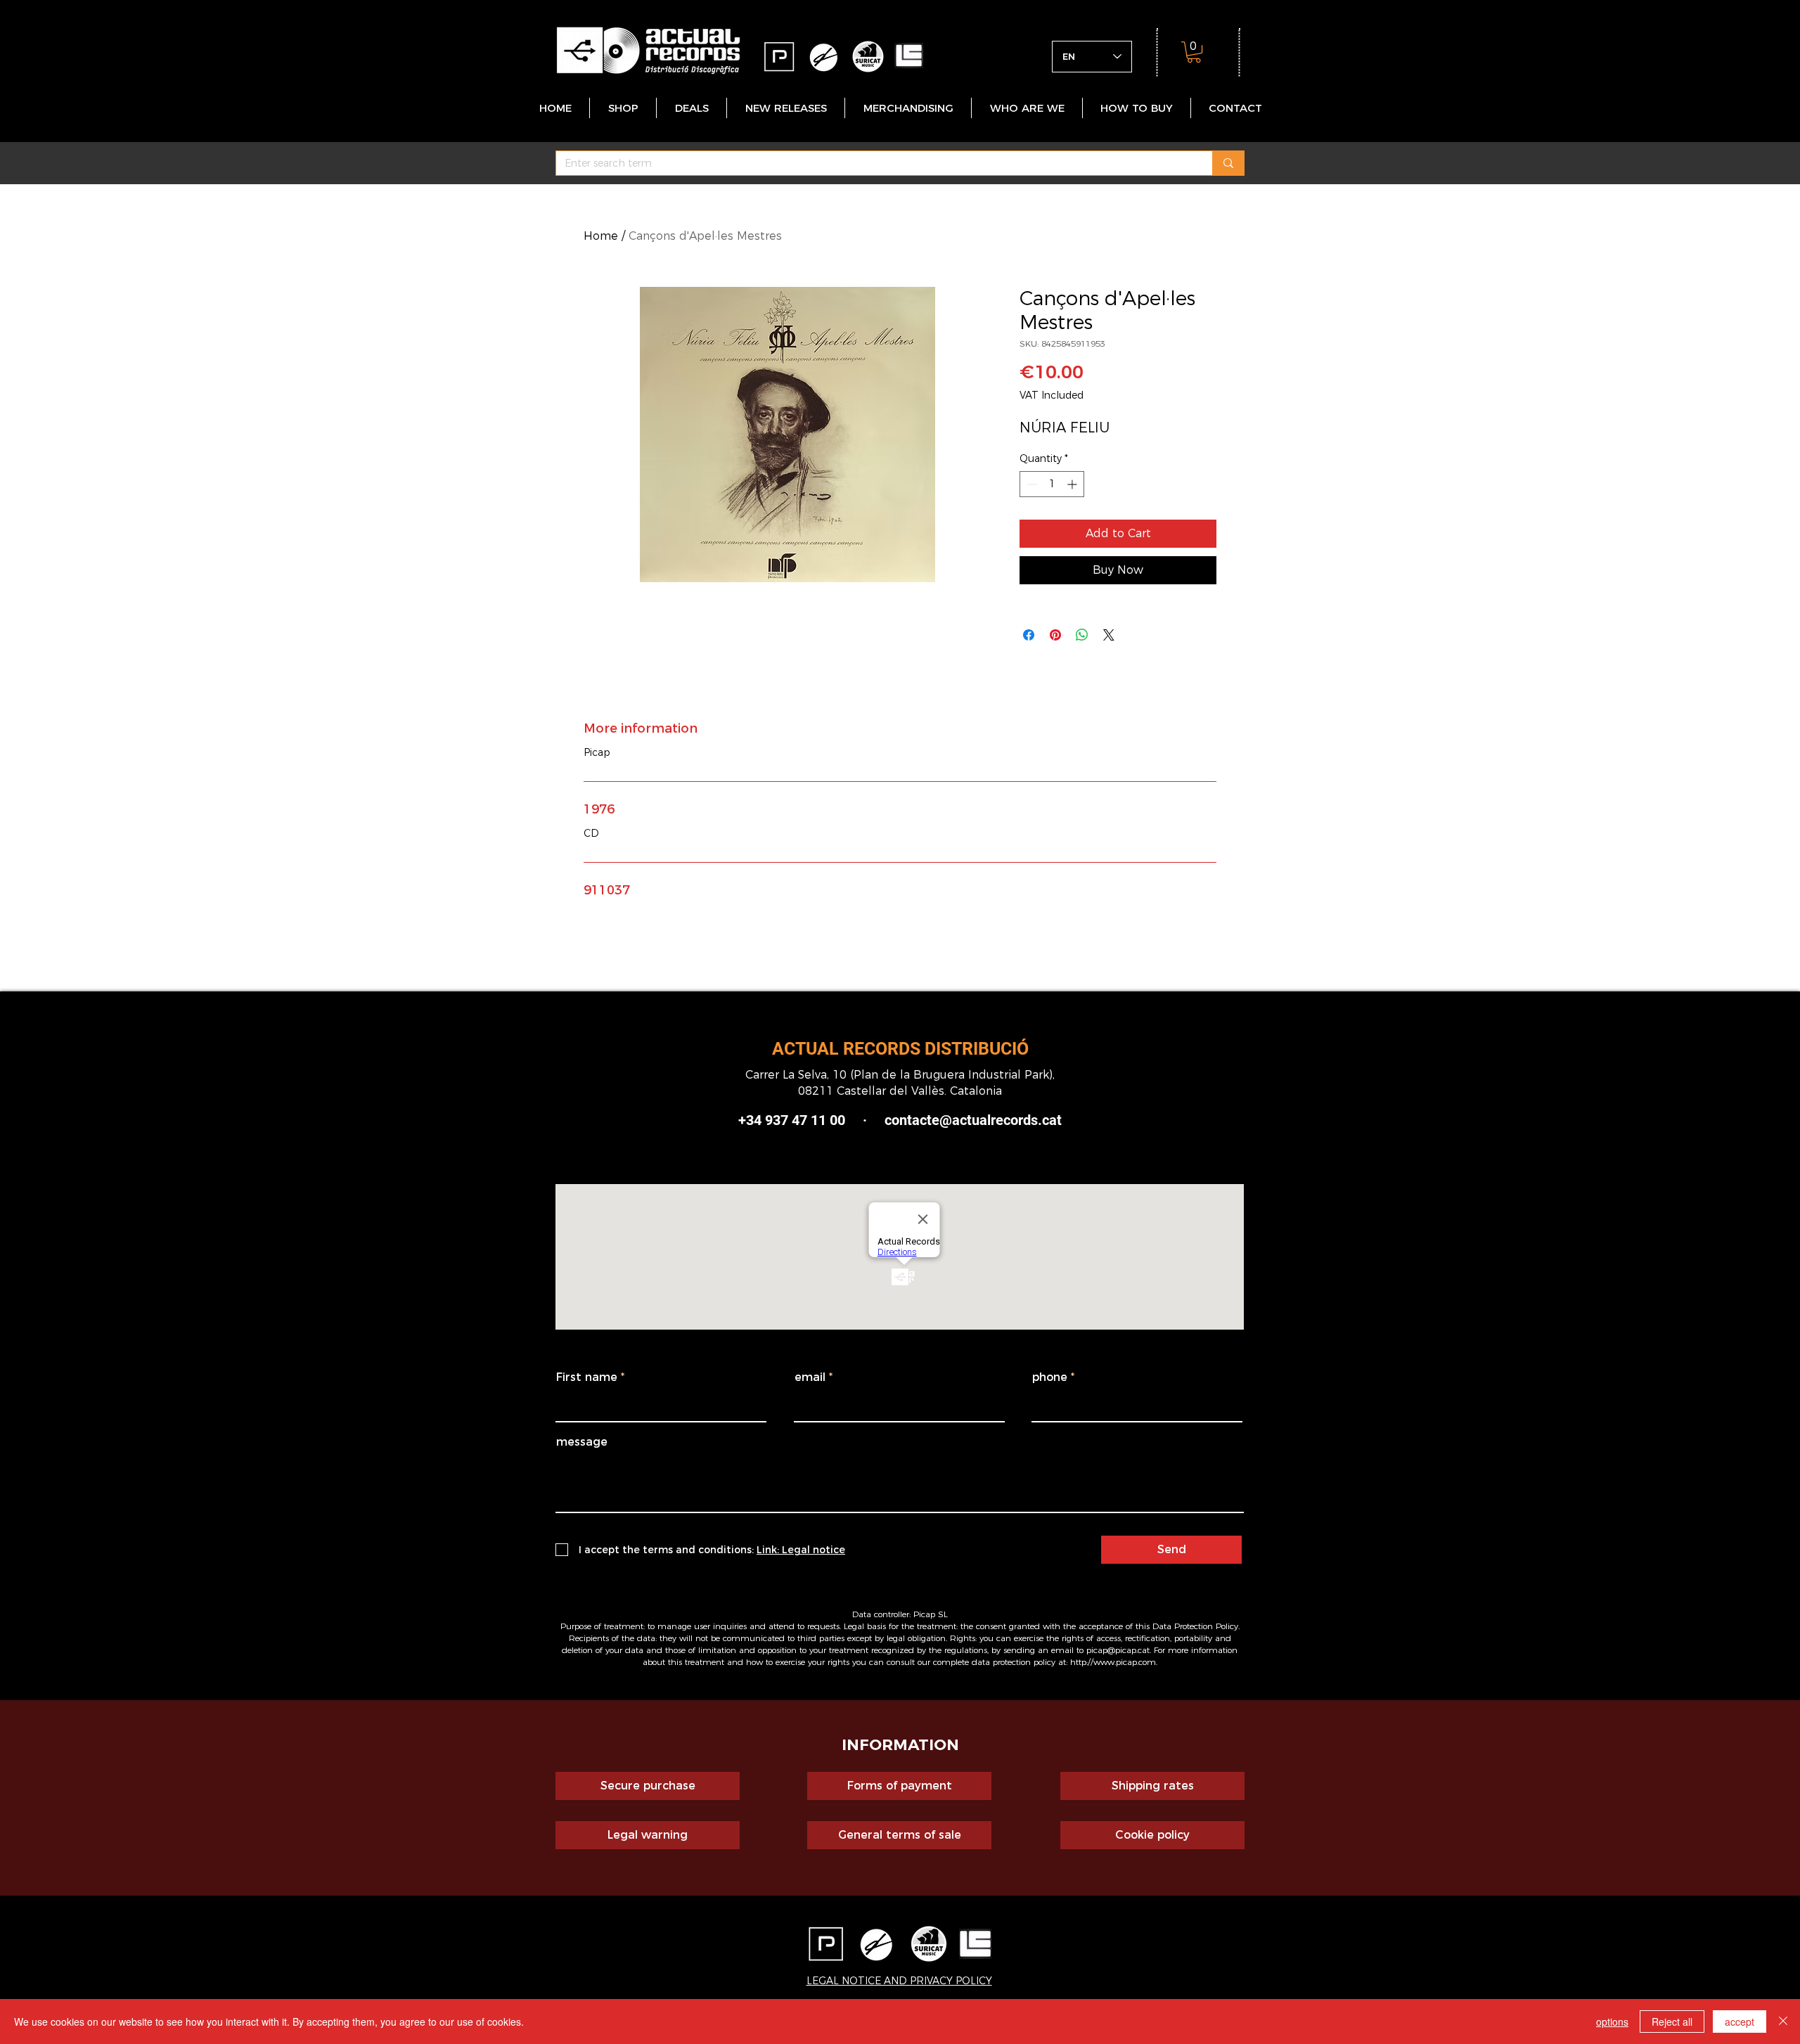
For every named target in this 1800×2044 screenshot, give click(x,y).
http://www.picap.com (1113, 1662)
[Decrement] (1030, 484)
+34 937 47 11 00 (792, 1120)
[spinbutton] (1052, 484)
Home (601, 236)
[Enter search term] (1228, 163)
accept (1740, 2021)
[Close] (1783, 2021)
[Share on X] (1109, 635)
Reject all (1672, 2021)
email (810, 1377)
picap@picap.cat (1118, 1650)
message (582, 1442)
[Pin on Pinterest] (1055, 635)
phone (1050, 1377)
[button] (1194, 52)
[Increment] (1073, 484)
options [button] (1612, 2021)
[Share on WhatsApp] (1082, 635)
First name (587, 1377)
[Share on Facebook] (1029, 635)
